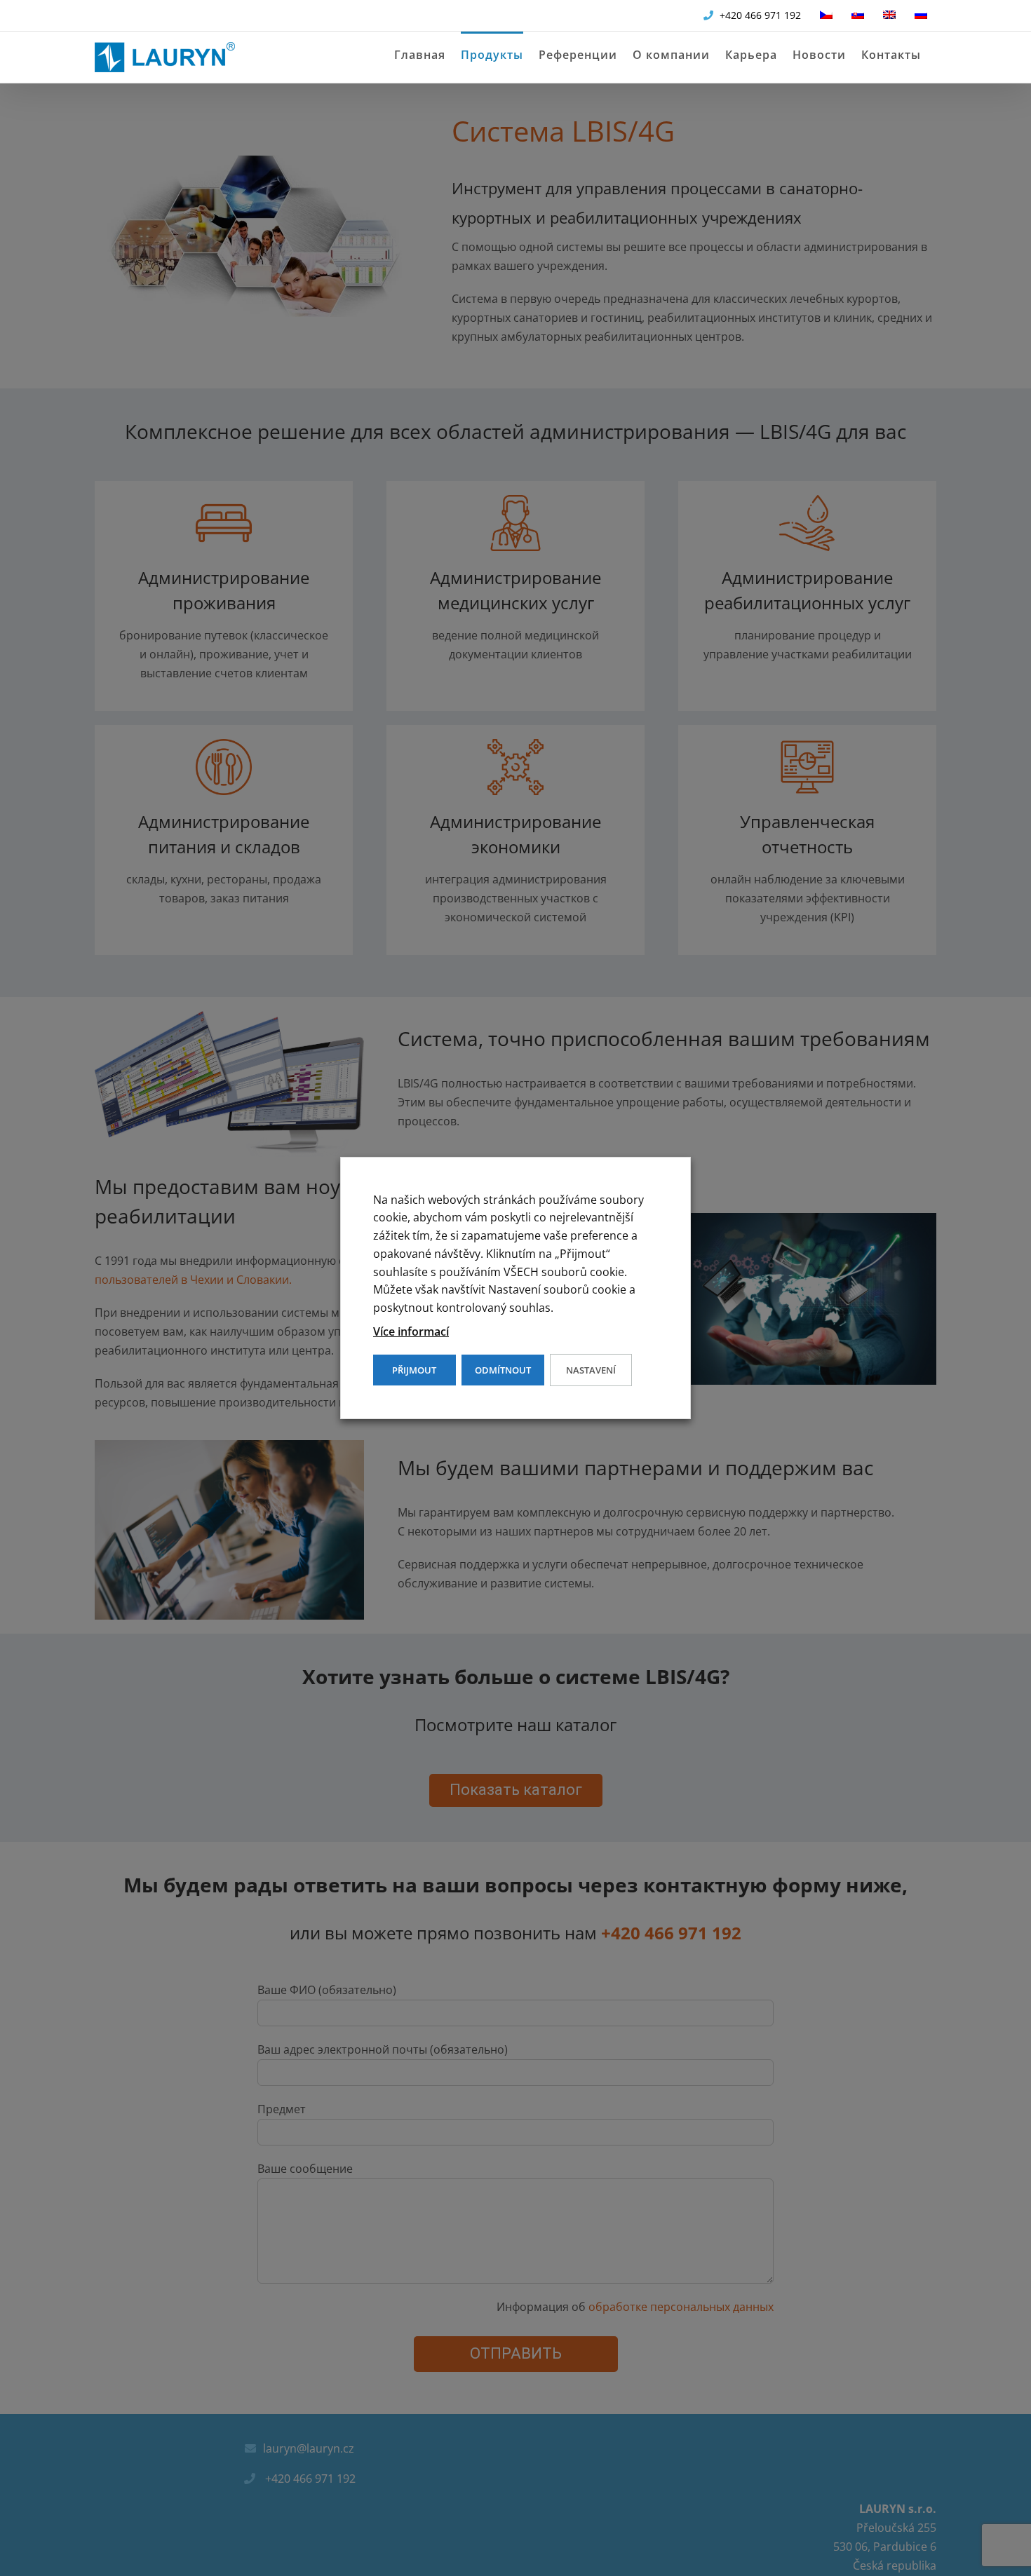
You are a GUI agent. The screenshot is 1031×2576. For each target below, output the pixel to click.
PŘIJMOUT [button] (414, 1370)
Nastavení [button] (591, 1370)
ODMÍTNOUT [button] (503, 1370)
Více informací (411, 1331)
